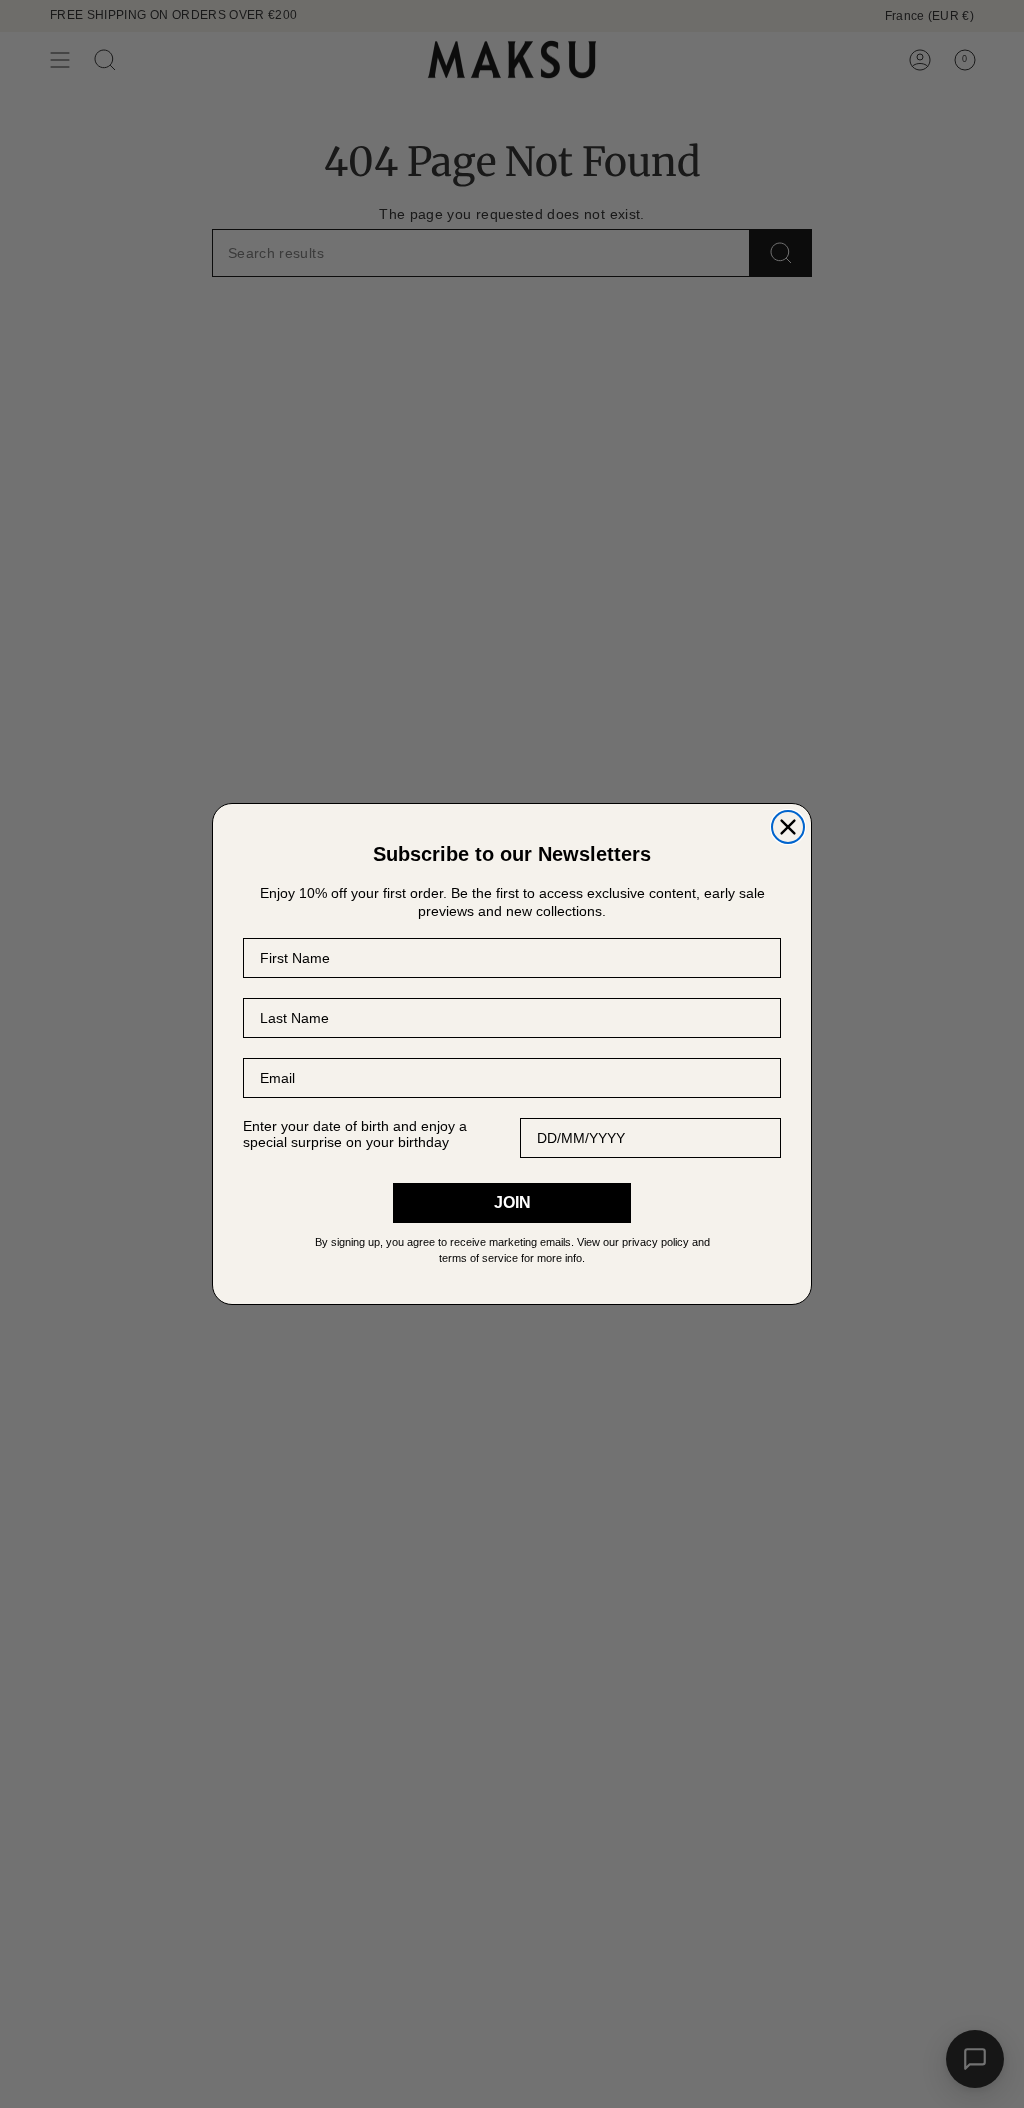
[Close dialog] (788, 827)
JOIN (512, 1202)
